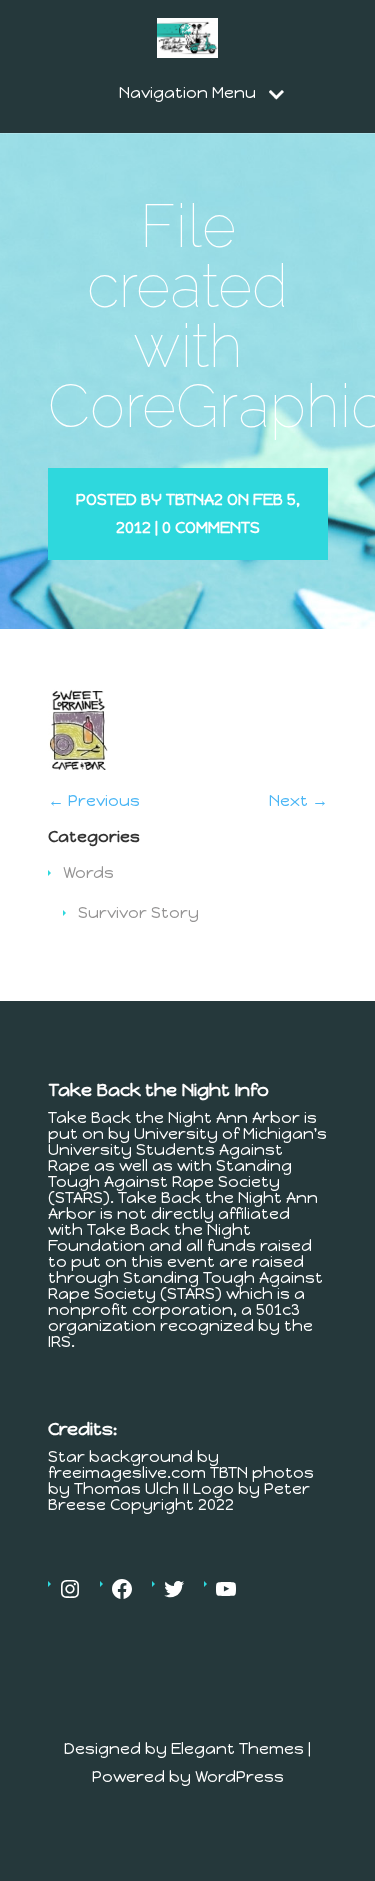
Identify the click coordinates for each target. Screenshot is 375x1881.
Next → (298, 800)
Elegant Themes (237, 1748)
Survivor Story (138, 912)
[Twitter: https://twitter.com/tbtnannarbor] (174, 1589)
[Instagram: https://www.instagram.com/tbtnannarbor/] (70, 1589)
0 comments (211, 527)
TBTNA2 (194, 499)
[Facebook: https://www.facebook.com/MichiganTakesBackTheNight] (122, 1589)
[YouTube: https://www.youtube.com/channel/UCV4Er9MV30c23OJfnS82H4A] (226, 1589)
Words (88, 872)
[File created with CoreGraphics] (78, 764)
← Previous (94, 800)
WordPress (239, 1776)
